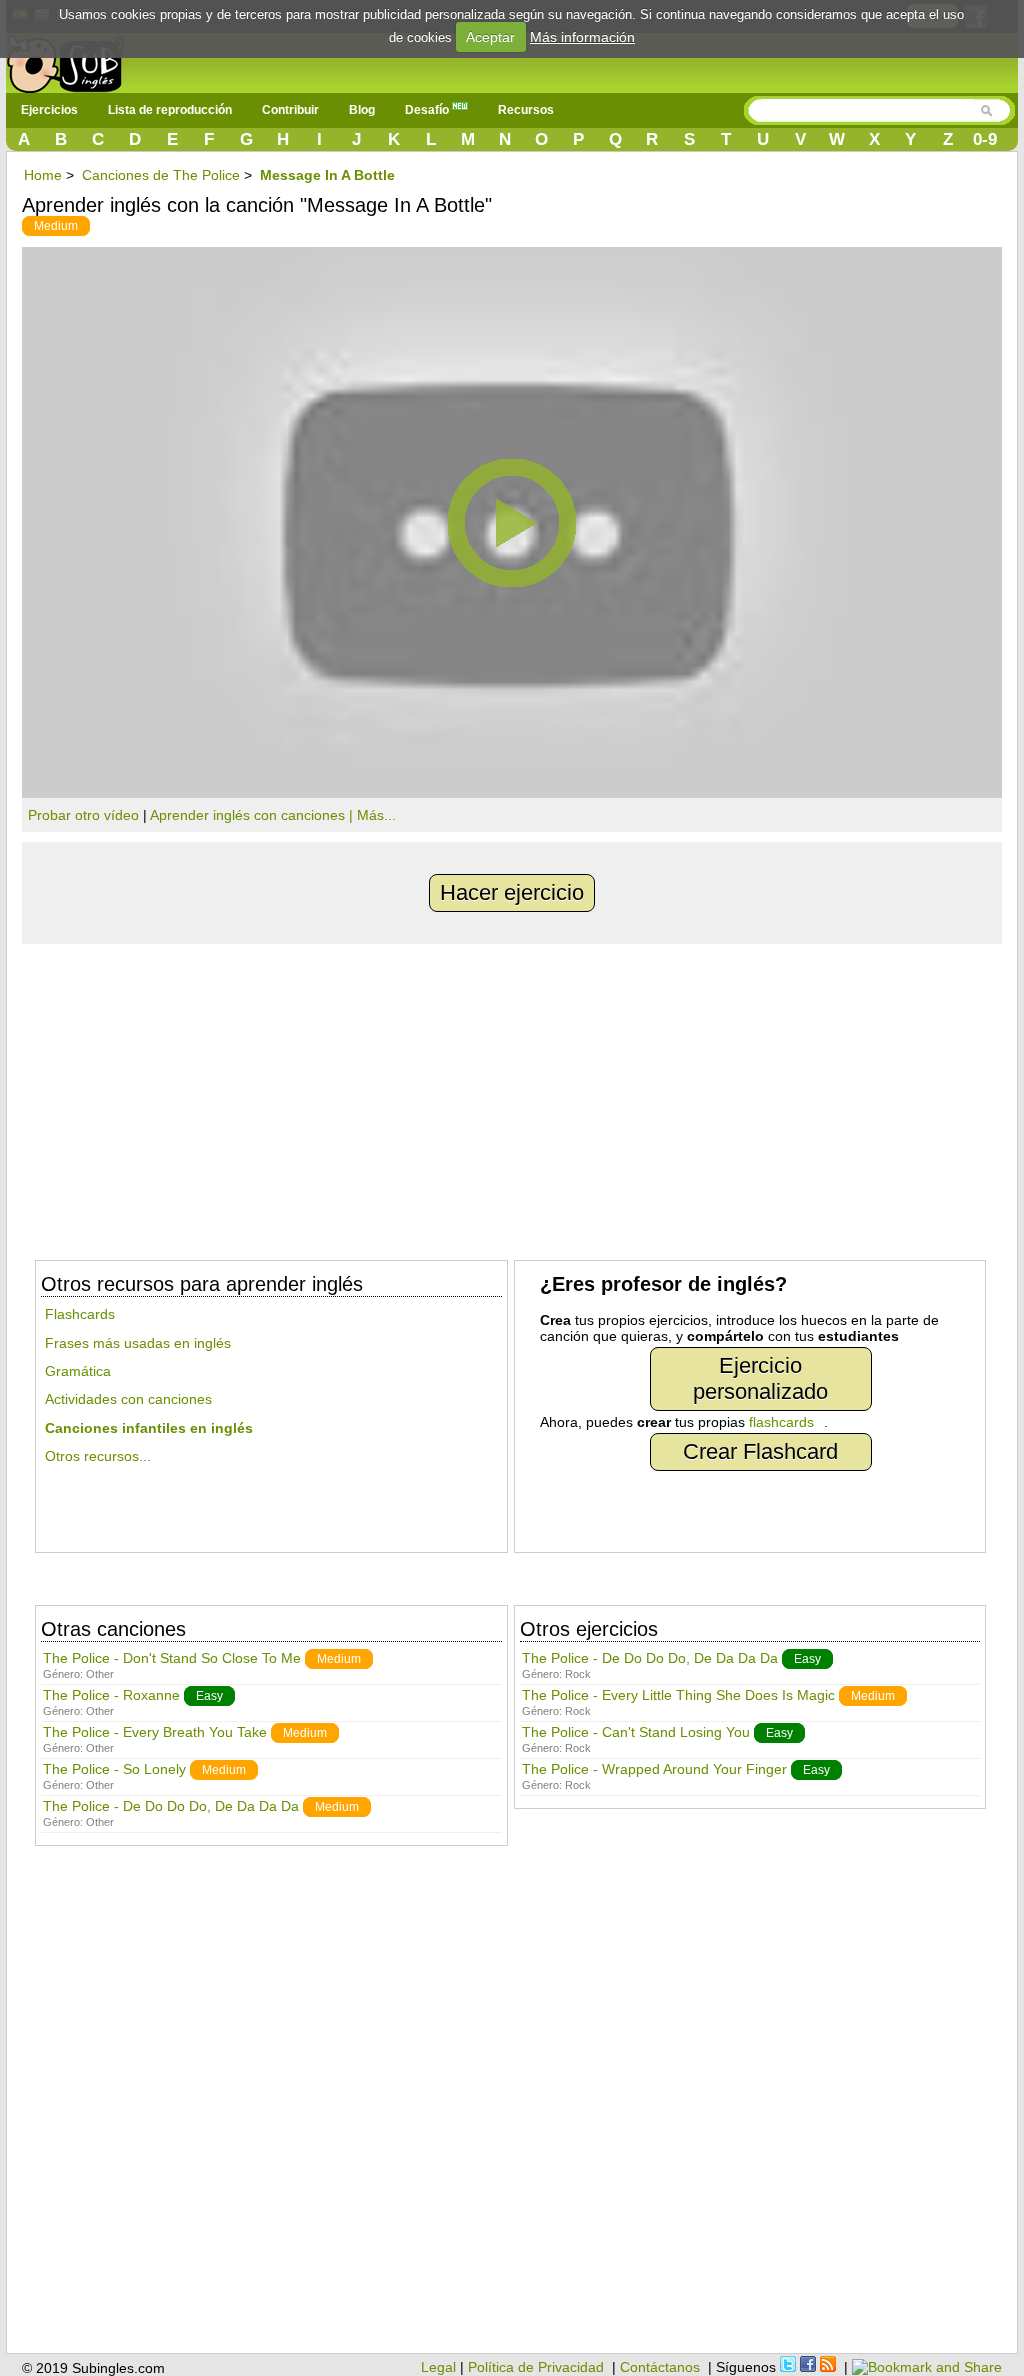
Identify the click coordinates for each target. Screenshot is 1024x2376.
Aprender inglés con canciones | (253, 815)
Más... (376, 815)
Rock (578, 1674)
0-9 (985, 139)
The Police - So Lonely (114, 1769)
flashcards (781, 1422)
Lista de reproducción (170, 110)
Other (100, 1674)
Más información (582, 37)
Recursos (526, 110)
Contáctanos (660, 2367)
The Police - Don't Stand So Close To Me (172, 1658)
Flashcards (80, 1314)
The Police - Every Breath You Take (155, 1732)
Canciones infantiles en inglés (149, 1428)
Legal (438, 2367)
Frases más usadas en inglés (138, 1343)
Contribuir (290, 110)
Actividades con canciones (128, 1399)
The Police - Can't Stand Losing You (636, 1732)
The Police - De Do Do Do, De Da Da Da (171, 1806)
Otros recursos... (98, 1456)
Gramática (78, 1371)
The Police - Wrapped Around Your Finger (654, 1769)
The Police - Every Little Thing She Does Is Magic (678, 1695)
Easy (209, 1696)
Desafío (428, 110)
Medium (56, 226)
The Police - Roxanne (111, 1695)
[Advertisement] (512, 1094)
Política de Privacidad (536, 2367)
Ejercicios (49, 110)
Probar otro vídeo (83, 815)
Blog (362, 110)
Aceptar (490, 37)
